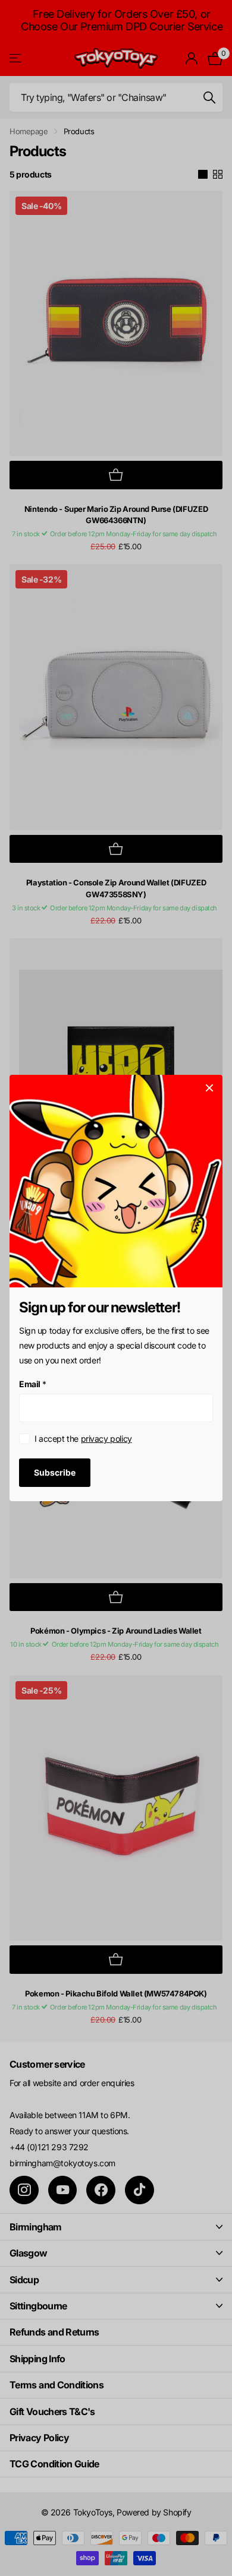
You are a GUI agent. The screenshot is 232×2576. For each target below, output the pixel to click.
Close (209, 1088)
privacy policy (106, 1439)
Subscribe (55, 1472)
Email (33, 1384)
